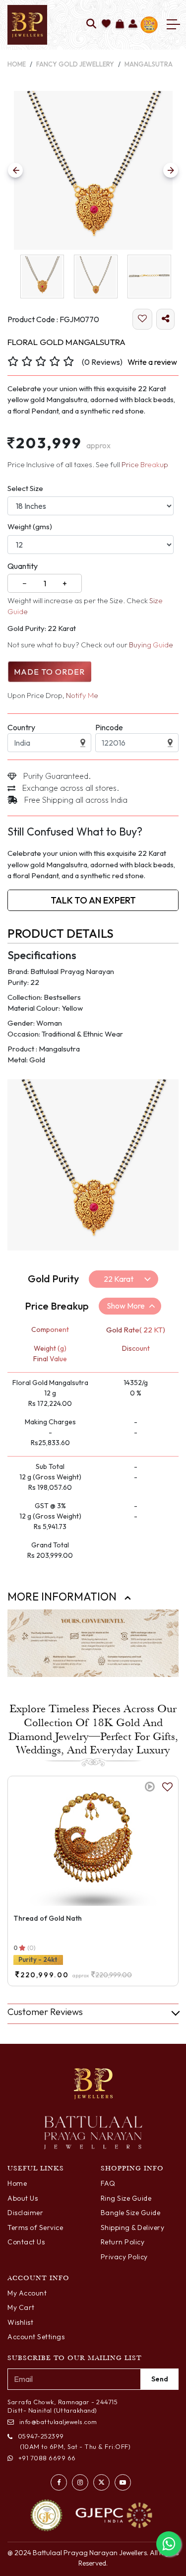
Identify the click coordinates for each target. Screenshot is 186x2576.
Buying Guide (151, 645)
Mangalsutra (149, 64)
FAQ (108, 2183)
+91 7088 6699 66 (47, 2458)
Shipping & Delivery (133, 2228)
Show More (126, 1306)
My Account (27, 2293)
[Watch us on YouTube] (123, 2482)
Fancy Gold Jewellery (75, 64)
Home (17, 64)
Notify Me (82, 695)
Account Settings (36, 2337)
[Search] (92, 25)
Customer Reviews (45, 2012)
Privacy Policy (124, 2257)
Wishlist (20, 2322)
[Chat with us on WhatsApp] (169, 2544)
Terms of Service (35, 2228)
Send (160, 2379)
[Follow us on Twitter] (101, 2482)
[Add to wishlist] (106, 25)
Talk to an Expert (93, 900)
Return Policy (123, 2242)
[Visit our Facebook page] (59, 2482)
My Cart (21, 2307)
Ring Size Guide (126, 2198)
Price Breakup (145, 464)
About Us (23, 2198)
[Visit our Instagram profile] (80, 2482)
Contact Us (26, 2242)
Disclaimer (25, 2213)
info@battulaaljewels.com (58, 2422)
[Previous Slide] (15, 170)
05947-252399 (41, 2436)
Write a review (152, 362)
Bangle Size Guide (131, 2213)
